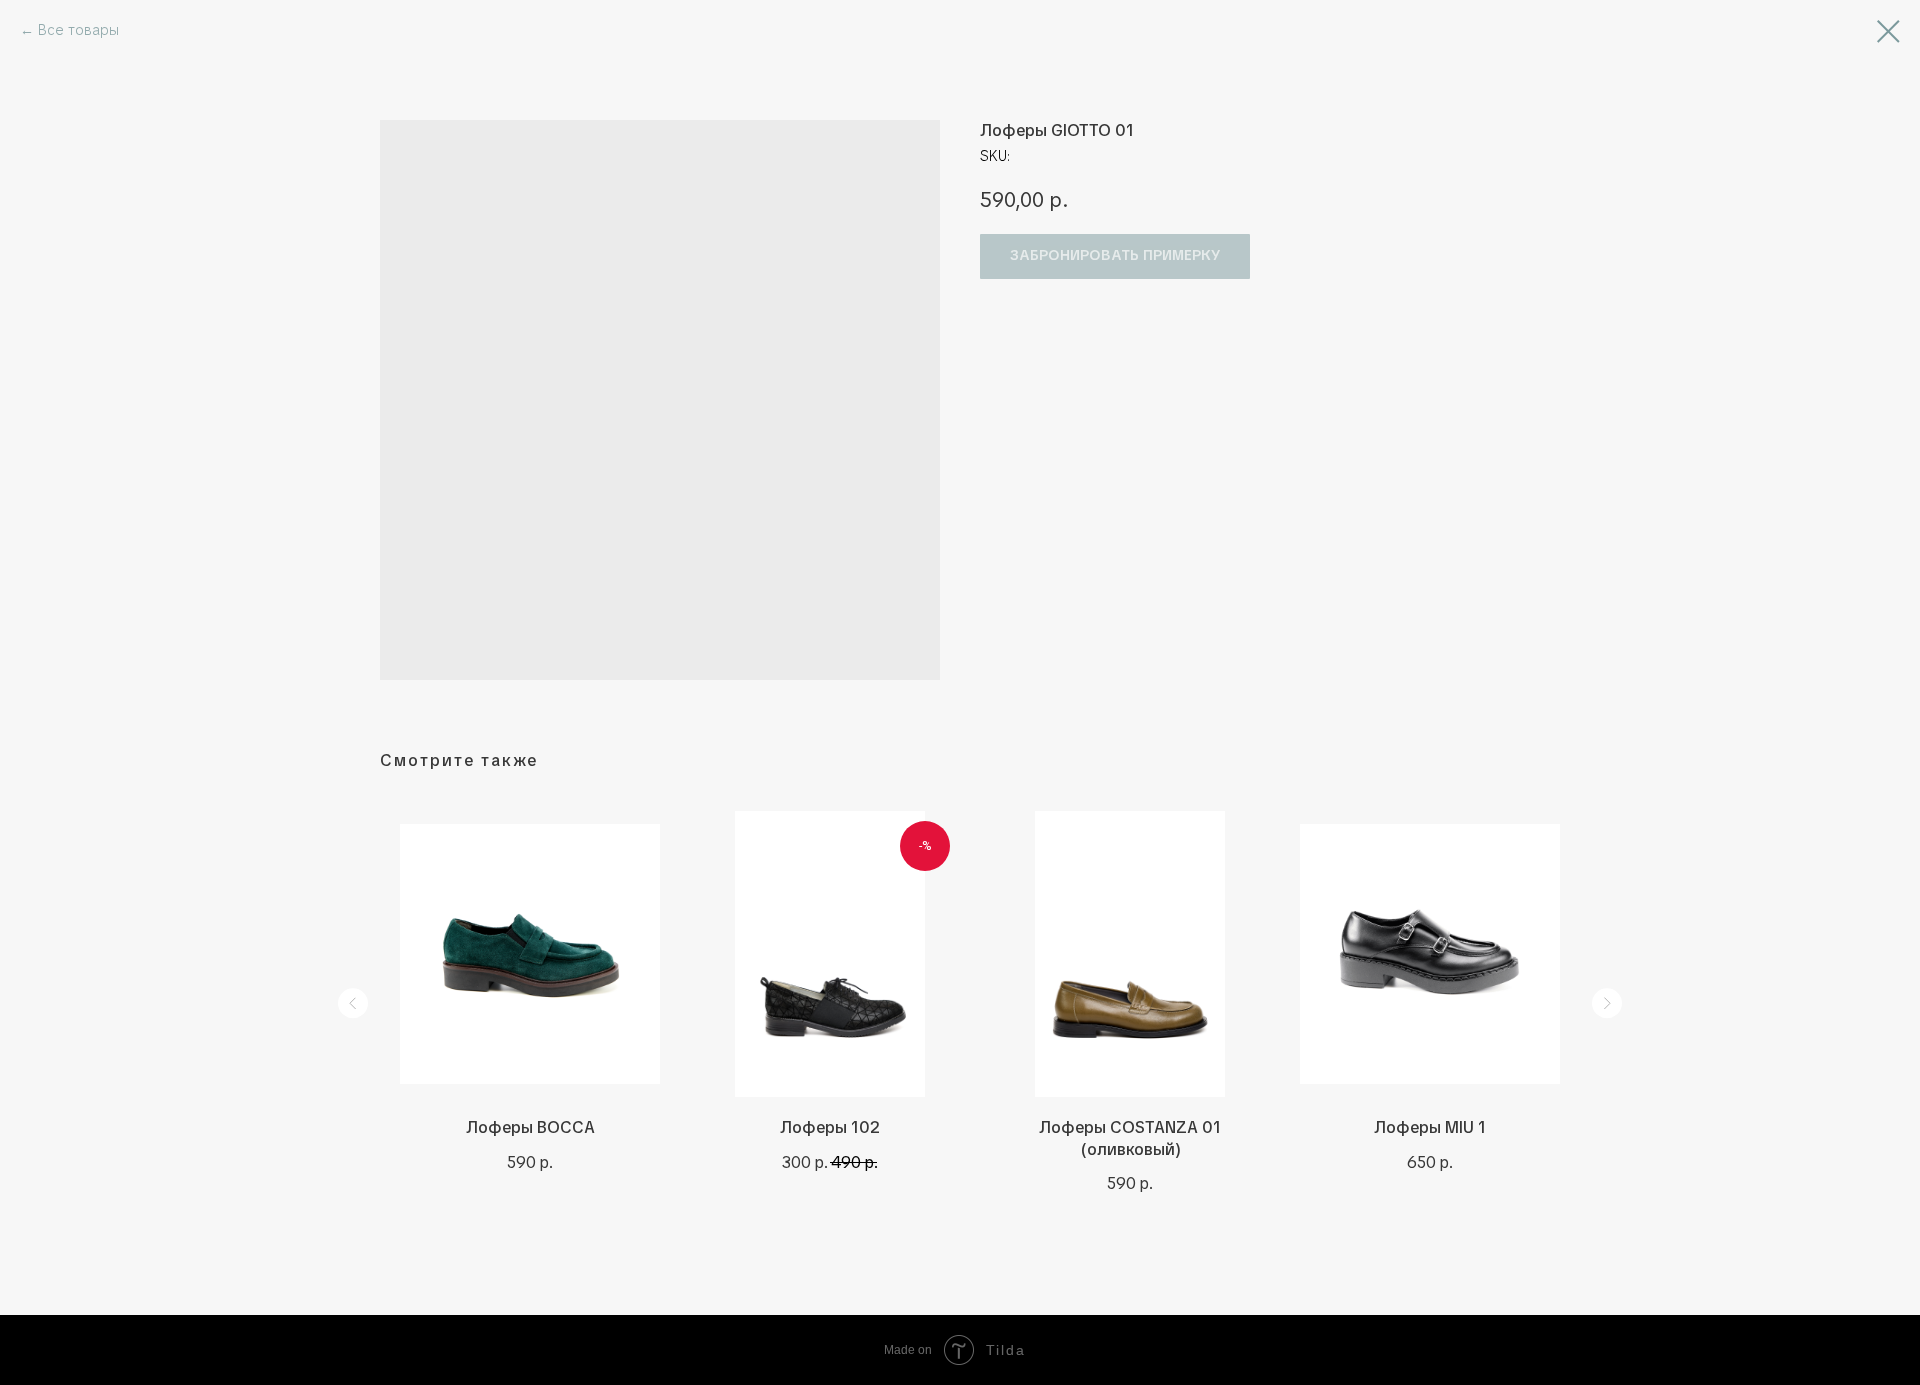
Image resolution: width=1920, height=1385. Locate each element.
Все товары (78, 30)
